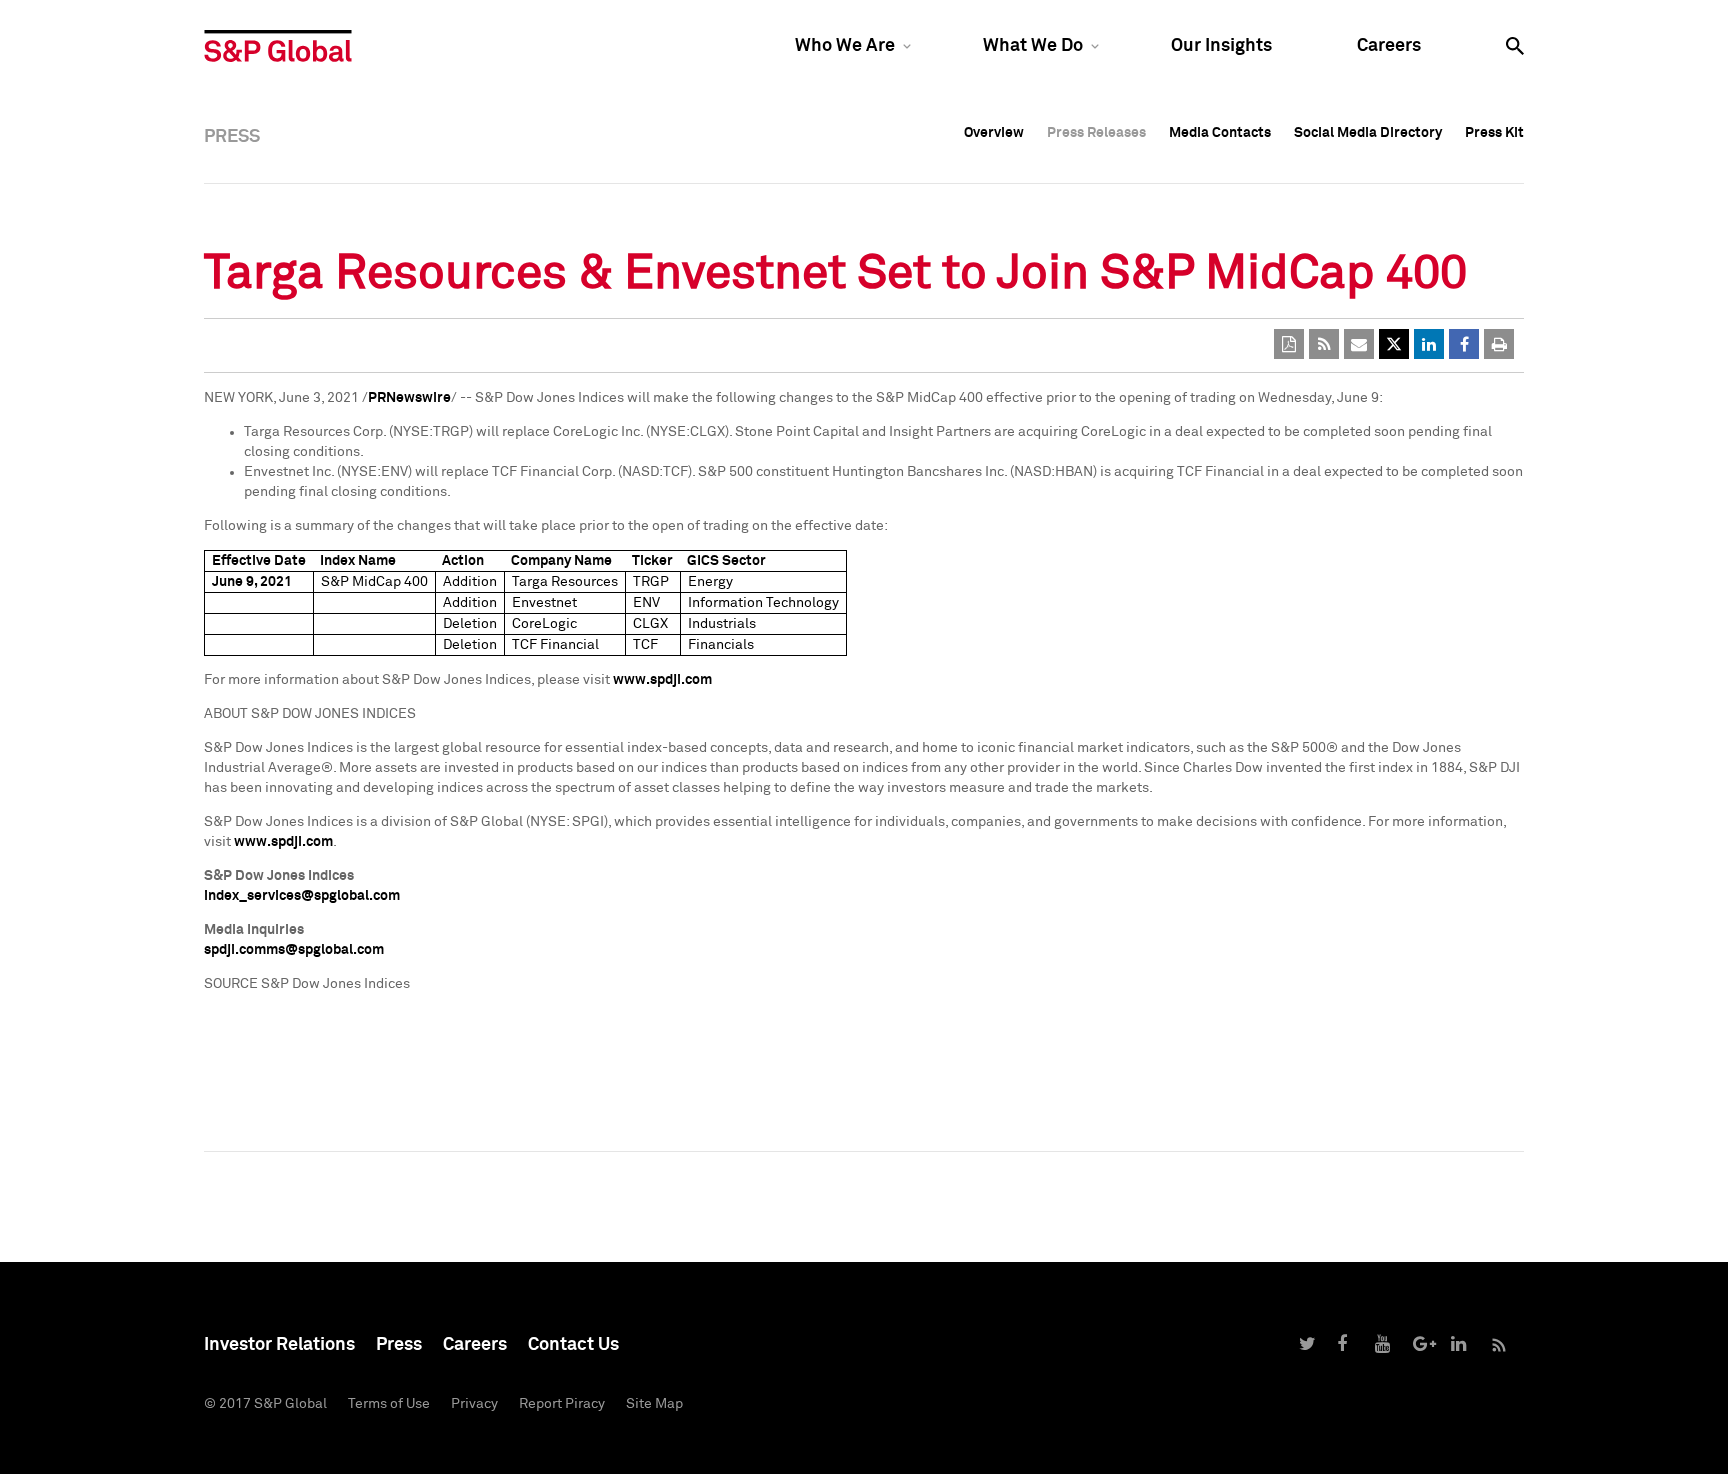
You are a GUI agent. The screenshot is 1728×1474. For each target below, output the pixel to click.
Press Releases (1096, 133)
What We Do (1033, 46)
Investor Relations (279, 1345)
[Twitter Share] (1394, 344)
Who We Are (845, 46)
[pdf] (1289, 344)
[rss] (1324, 344)
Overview (994, 133)
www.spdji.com (662, 680)
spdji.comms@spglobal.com (294, 950)
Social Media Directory (1368, 133)
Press (399, 1345)
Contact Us (573, 1345)
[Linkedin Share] (1429, 344)
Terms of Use (389, 1404)
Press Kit (1494, 133)
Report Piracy (562, 1404)
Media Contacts (1220, 133)
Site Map (654, 1404)
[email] (1359, 344)
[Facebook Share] (1464, 344)
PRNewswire (409, 398)
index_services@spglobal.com (302, 896)
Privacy (474, 1404)
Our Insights (1221, 46)
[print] (1499, 344)
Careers (1389, 46)
